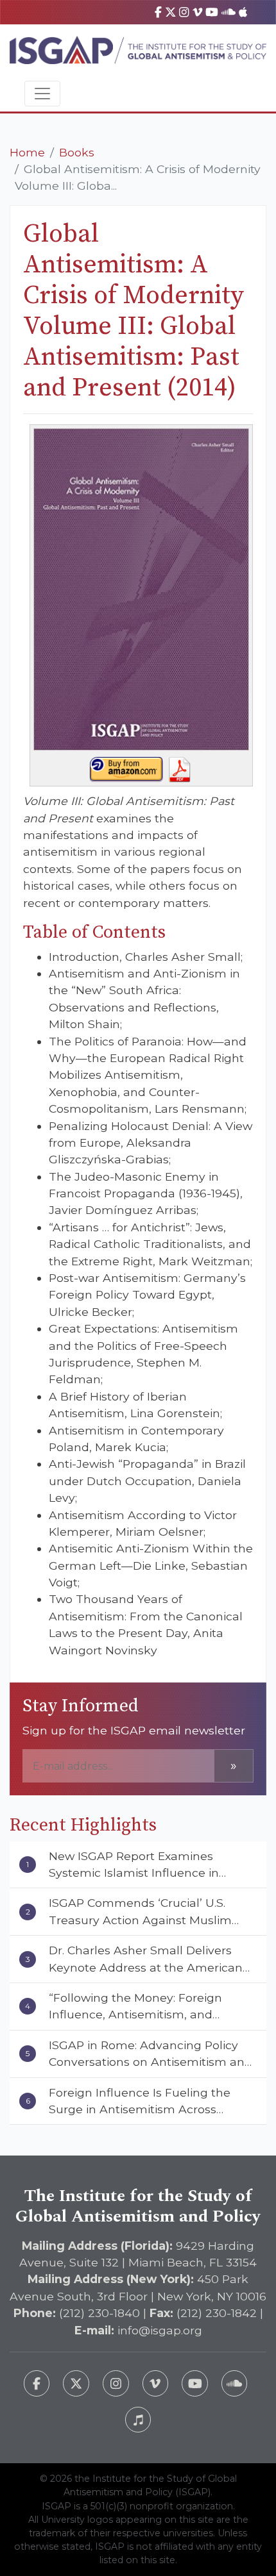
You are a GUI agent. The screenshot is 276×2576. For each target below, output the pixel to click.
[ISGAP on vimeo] (197, 12)
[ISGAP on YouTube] (212, 12)
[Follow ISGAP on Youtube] (195, 2383)
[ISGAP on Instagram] (184, 12)
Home (27, 152)
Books (77, 152)
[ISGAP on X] (171, 12)
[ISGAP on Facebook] (158, 12)
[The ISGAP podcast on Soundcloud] (235, 2383)
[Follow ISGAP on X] (76, 2383)
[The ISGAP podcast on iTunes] (138, 2420)
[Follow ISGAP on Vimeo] (156, 2383)
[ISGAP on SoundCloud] (229, 12)
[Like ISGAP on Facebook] (37, 2383)
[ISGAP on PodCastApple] (243, 12)
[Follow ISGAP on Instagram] (116, 2383)
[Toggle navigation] (42, 94)
